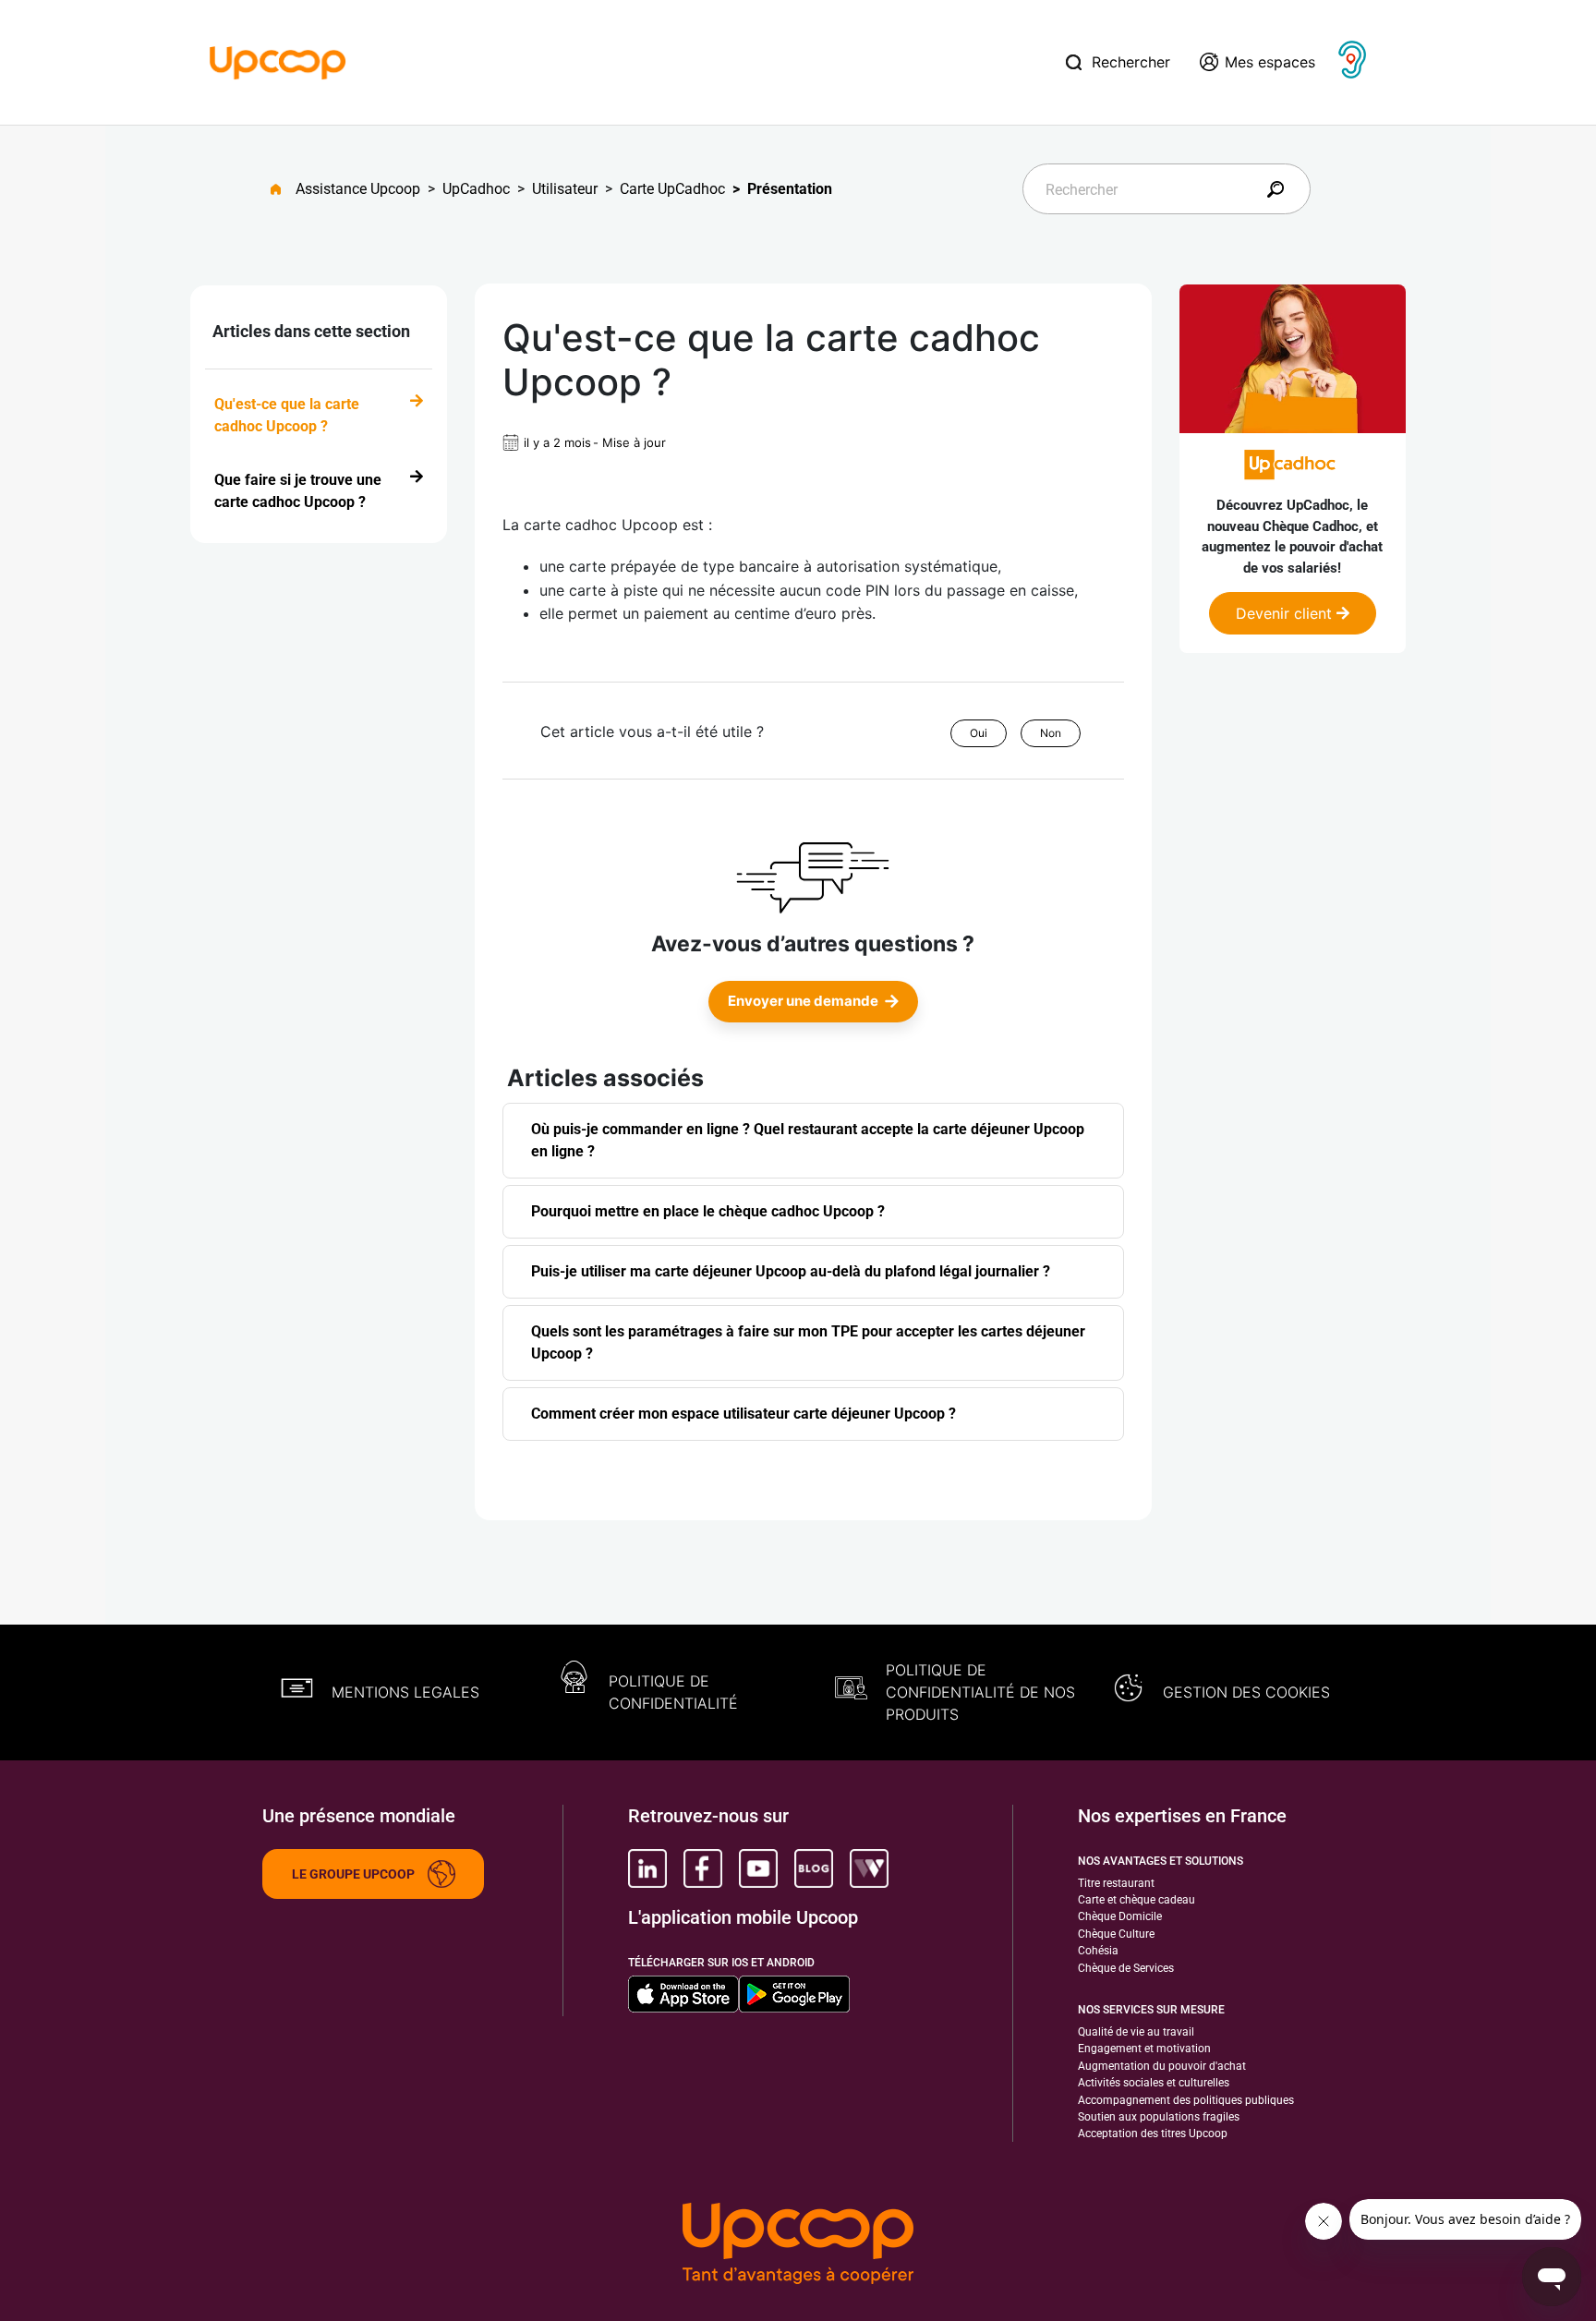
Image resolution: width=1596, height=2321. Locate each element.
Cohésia (1098, 1951)
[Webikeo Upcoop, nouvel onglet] (869, 1868)
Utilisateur (565, 189)
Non (1051, 733)
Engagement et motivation (1144, 2049)
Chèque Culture (1116, 1934)
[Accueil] (278, 61)
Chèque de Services (1126, 1968)
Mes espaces (1270, 62)
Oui (979, 733)
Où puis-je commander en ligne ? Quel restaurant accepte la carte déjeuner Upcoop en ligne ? (808, 1140)
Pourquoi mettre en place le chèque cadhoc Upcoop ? (708, 1211)
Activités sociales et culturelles (1154, 2083)
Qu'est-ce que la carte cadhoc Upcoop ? (287, 415)
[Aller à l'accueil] (283, 189)
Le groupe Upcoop (353, 1874)
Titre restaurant (1116, 1883)
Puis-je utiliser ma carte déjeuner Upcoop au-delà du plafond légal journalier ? (791, 1271)
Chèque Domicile (1120, 1916)
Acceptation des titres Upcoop (1153, 2134)
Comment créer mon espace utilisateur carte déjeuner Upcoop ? (744, 1414)
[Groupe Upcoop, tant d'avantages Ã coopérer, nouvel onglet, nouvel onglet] (798, 2245)
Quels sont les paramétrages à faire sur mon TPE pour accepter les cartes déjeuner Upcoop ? (808, 1342)
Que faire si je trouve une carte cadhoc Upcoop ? (298, 491)
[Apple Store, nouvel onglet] (683, 1994)
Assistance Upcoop (358, 189)
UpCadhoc (476, 189)
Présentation (790, 189)
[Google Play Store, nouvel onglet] (794, 1994)
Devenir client (1286, 613)
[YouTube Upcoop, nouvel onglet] (758, 1868)
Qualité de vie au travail (1136, 2032)
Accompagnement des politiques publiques (1186, 2100)
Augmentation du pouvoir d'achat (1162, 2066)
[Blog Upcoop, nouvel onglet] (814, 1868)
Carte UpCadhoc (672, 189)
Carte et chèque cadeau (1137, 1900)
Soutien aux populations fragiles (1159, 2117)
